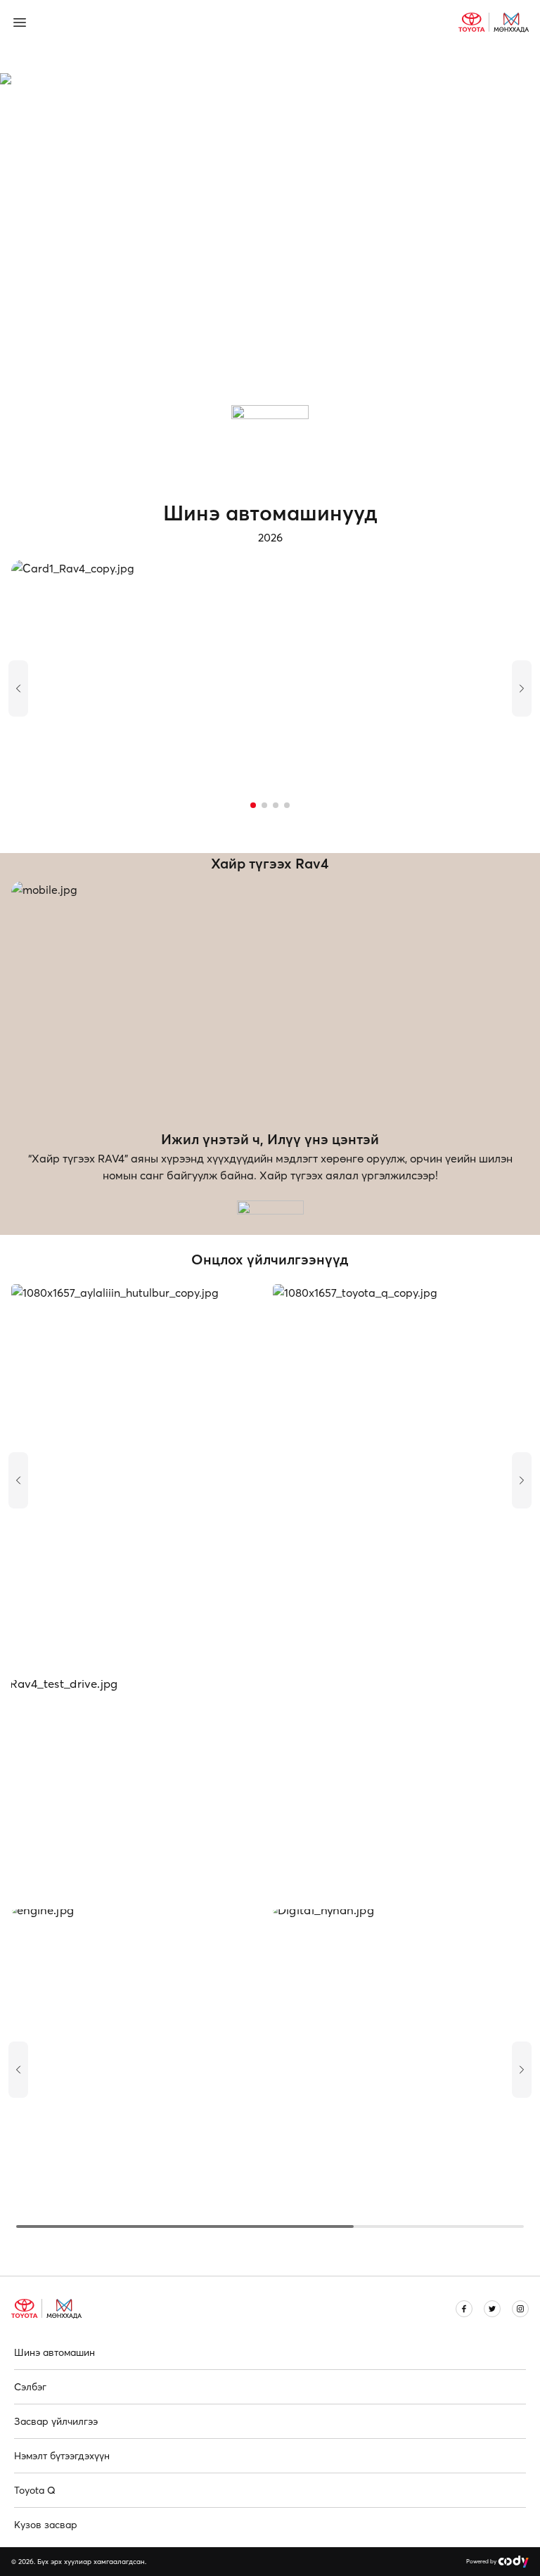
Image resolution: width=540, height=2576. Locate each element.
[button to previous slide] (18, 688)
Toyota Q (35, 2490)
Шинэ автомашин (54, 2352)
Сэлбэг (30, 2387)
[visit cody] (513, 2562)
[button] (253, 805)
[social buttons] (464, 2309)
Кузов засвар (46, 2525)
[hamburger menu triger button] (28, 23)
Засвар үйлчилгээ (56, 2421)
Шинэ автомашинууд (270, 513)
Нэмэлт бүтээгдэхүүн (62, 2456)
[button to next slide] (522, 688)
